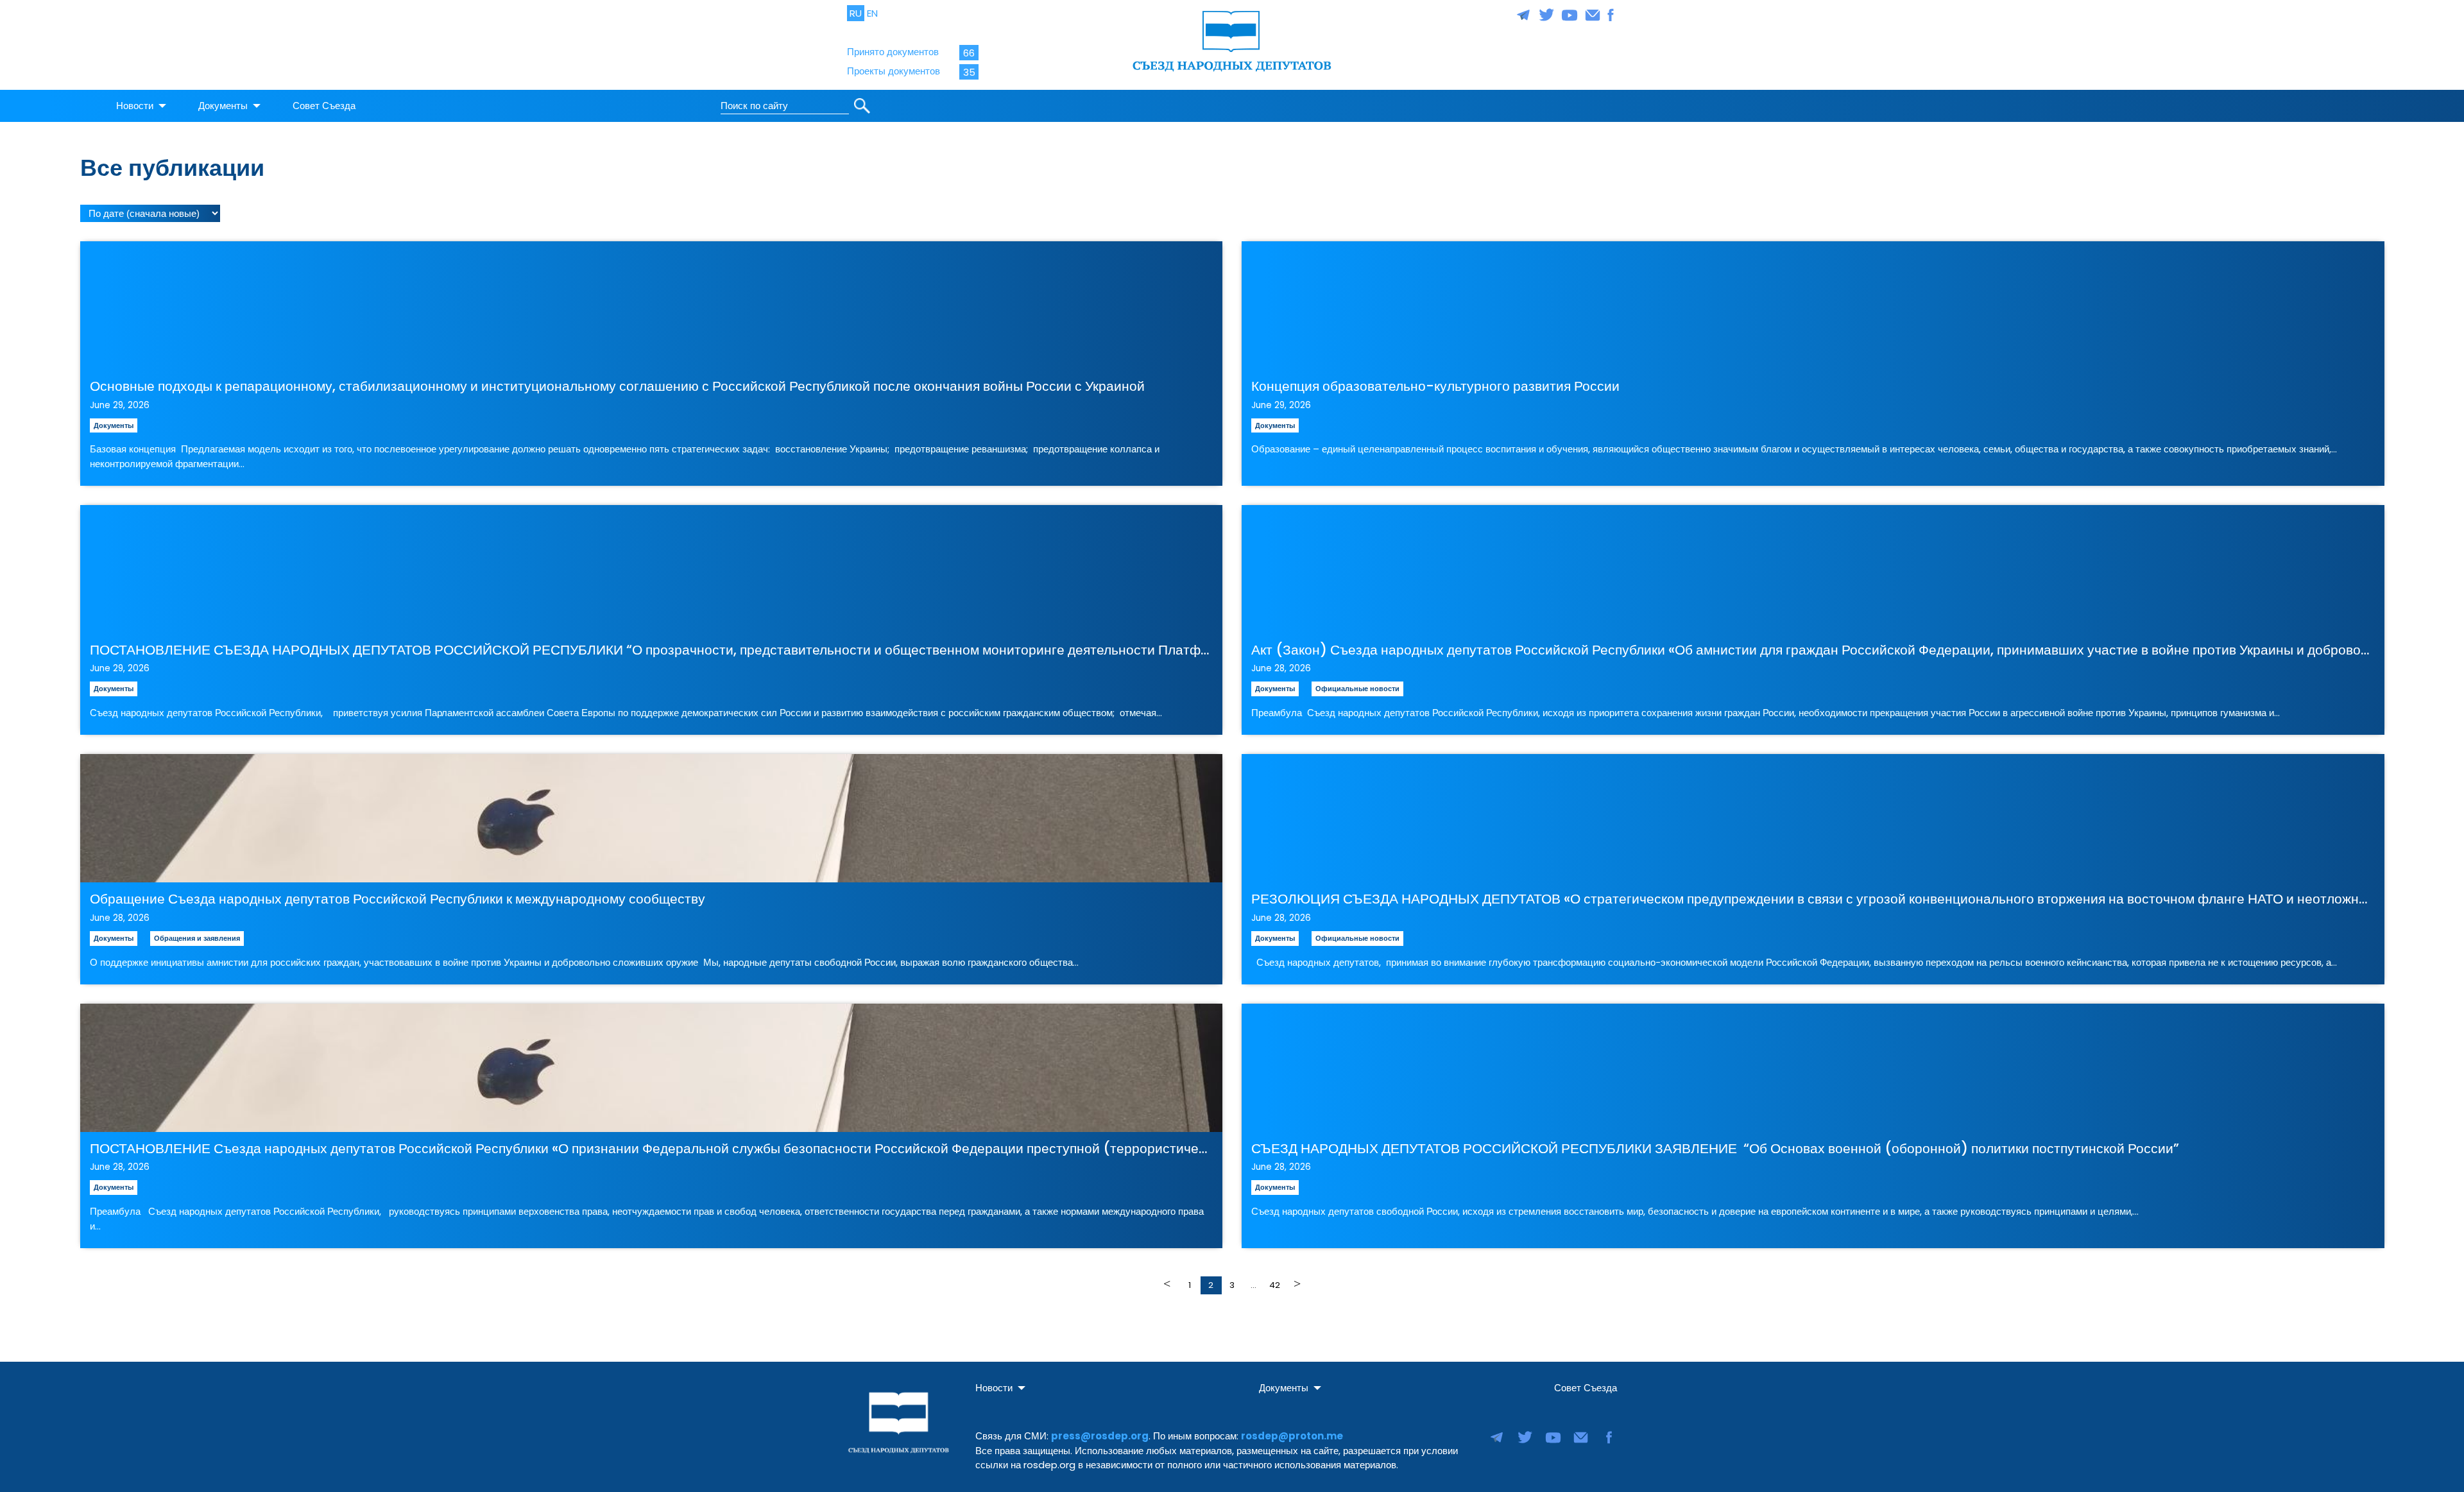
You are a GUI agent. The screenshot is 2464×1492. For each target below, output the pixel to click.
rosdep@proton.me (1292, 1436)
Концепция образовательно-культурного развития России (1435, 386)
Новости (135, 106)
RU (856, 13)
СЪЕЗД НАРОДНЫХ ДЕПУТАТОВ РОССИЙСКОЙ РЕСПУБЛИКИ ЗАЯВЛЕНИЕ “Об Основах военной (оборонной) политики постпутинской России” (1715, 1148)
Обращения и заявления (197, 938)
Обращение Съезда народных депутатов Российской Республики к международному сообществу (398, 899)
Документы (223, 106)
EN (872, 13)
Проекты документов (894, 71)
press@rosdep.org (1100, 1436)
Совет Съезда (324, 106)
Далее (1296, 1284)
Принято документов (893, 52)
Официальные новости (1357, 689)
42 (1275, 1285)
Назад (1169, 1284)
